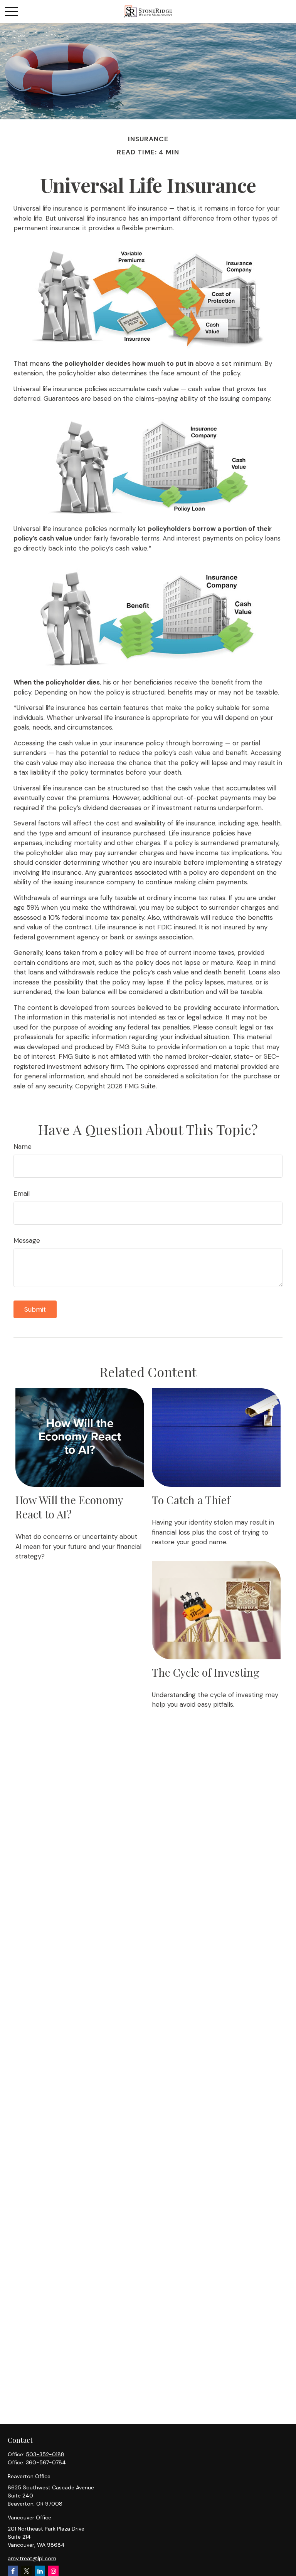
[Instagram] (53, 2571)
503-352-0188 (45, 2454)
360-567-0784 (46, 2462)
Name (23, 1147)
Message (27, 1240)
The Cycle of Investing (206, 1672)
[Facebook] (13, 2571)
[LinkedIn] (40, 2571)
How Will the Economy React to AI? (69, 1507)
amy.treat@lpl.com (32, 2558)
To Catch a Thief (191, 1500)
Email (22, 1193)
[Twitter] (26, 2571)
